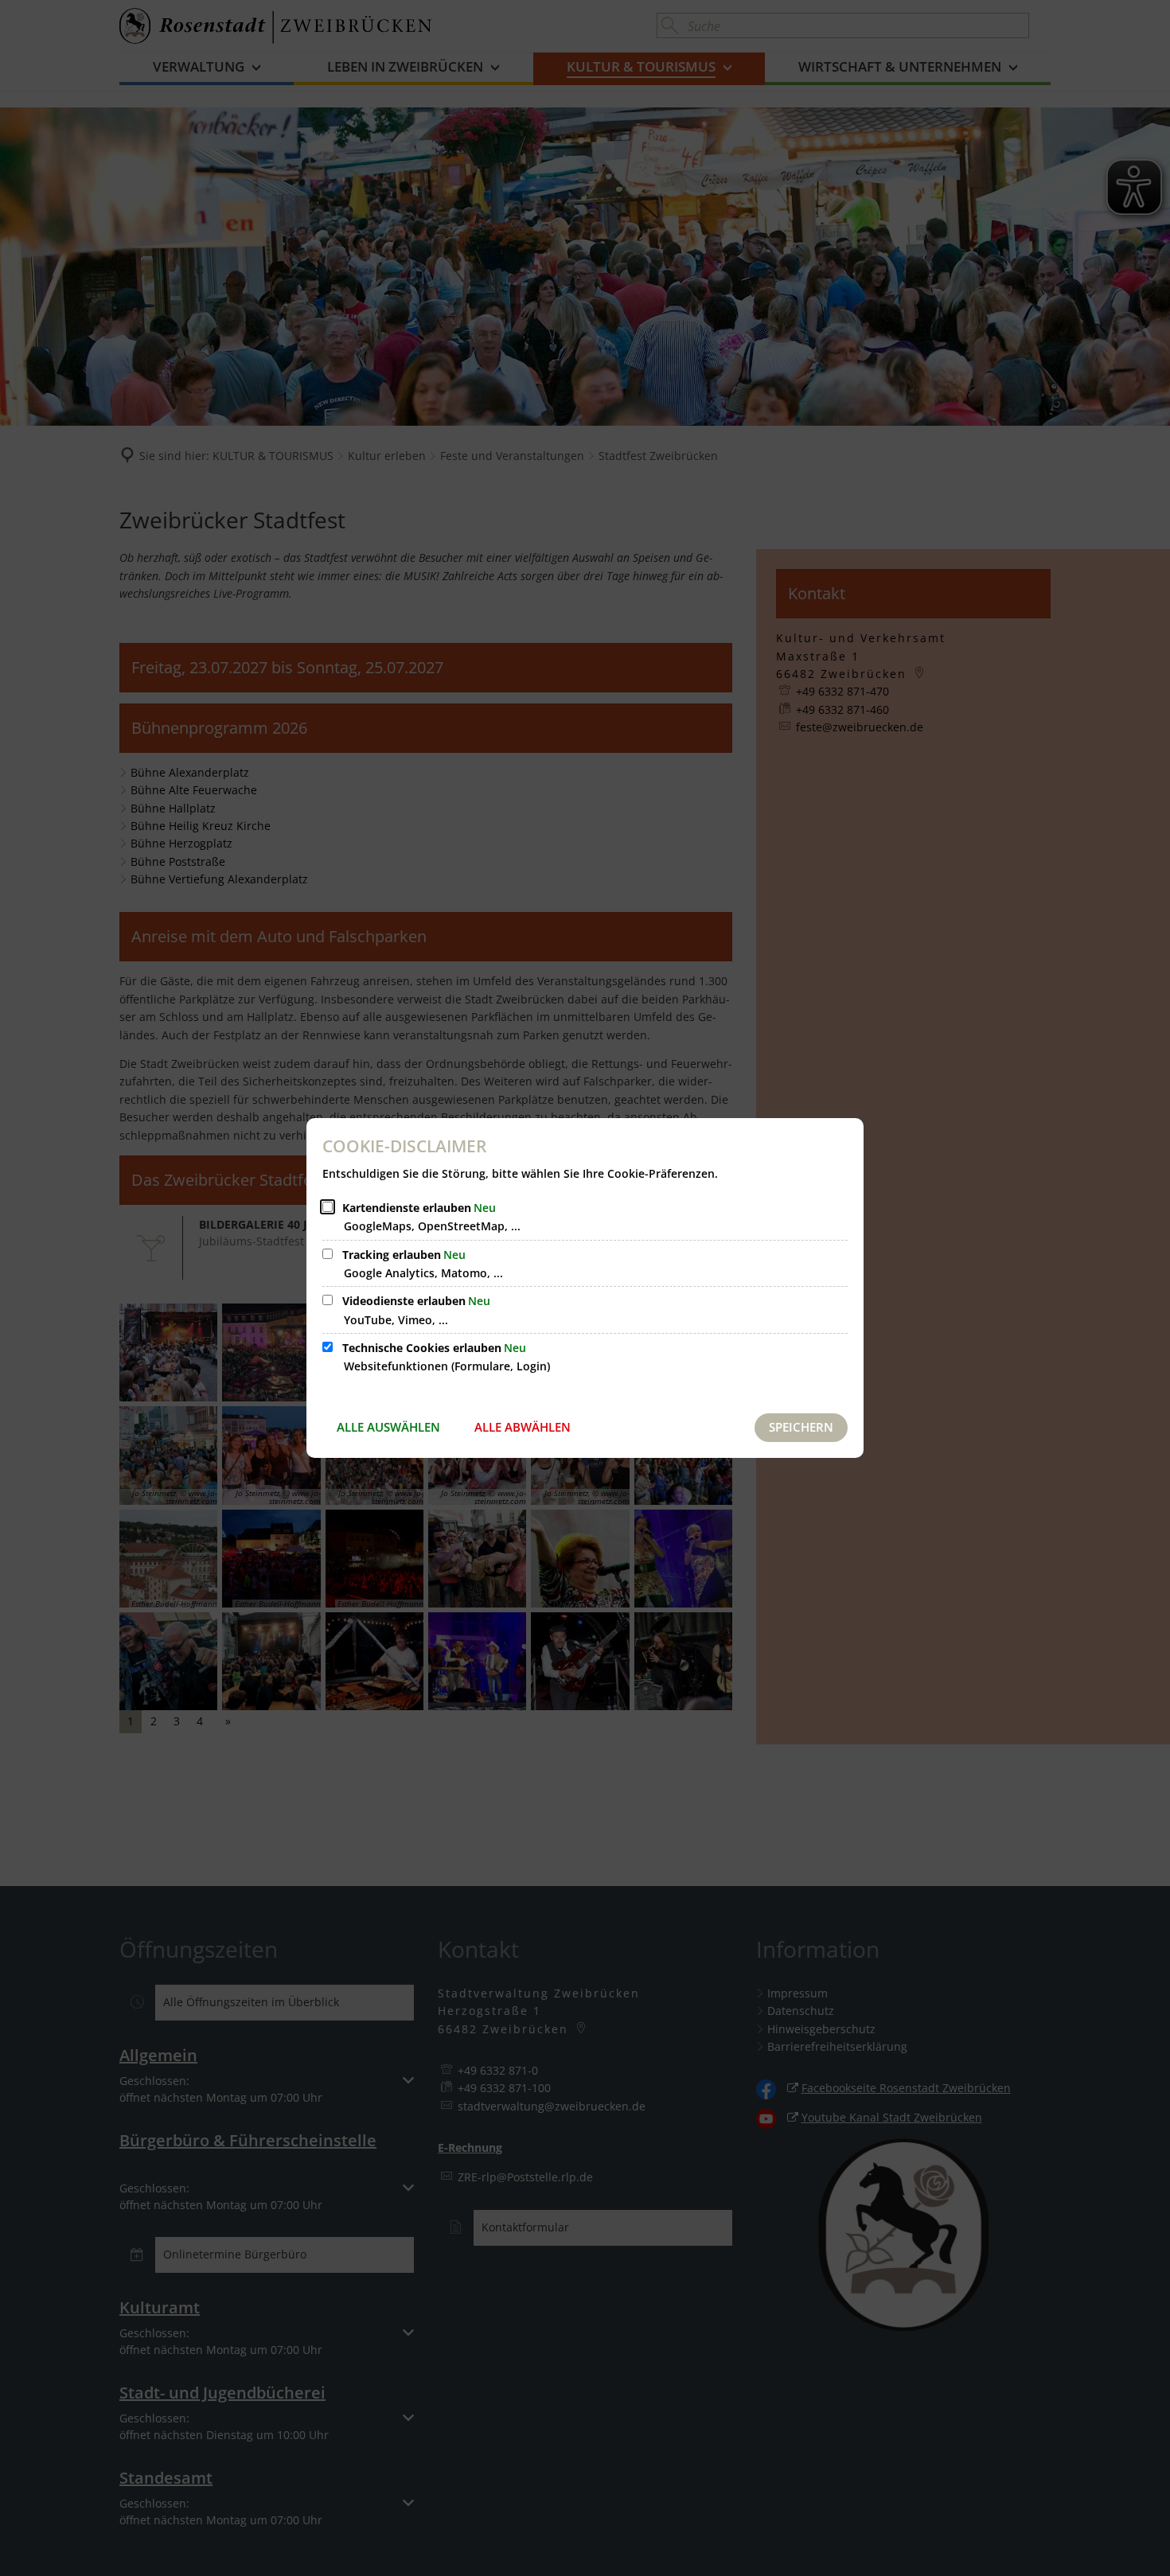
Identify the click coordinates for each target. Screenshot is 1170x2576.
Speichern (801, 1427)
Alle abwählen (523, 1427)
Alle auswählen (388, 1427)
